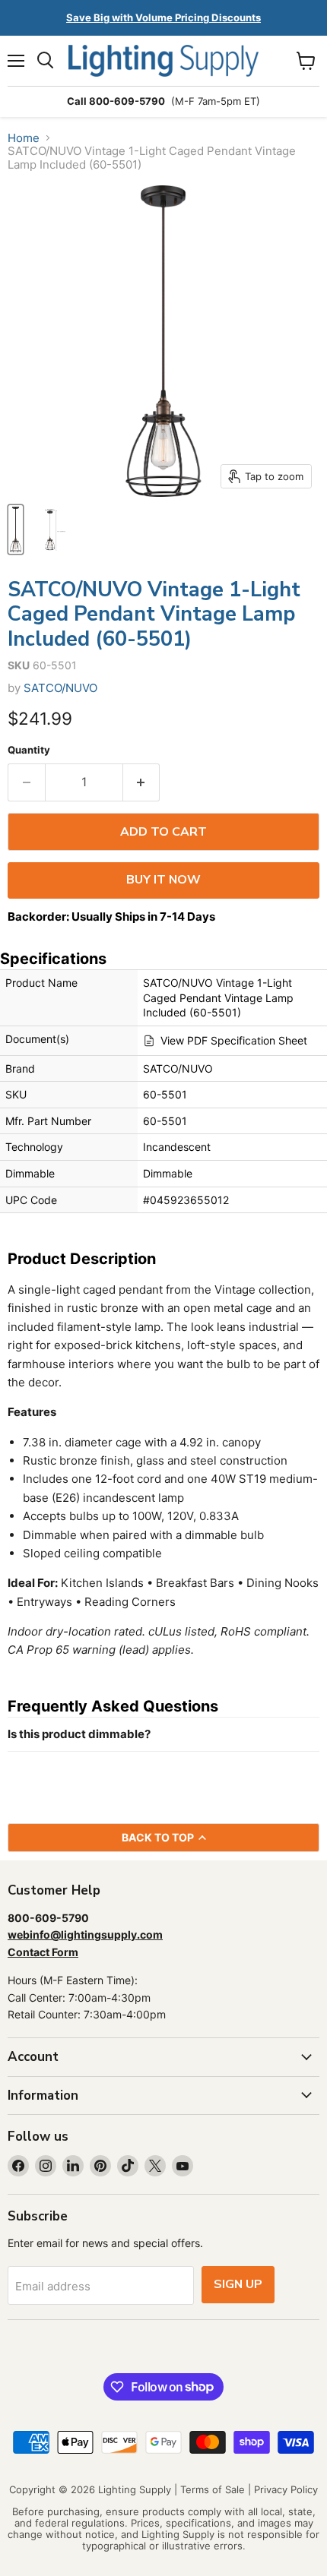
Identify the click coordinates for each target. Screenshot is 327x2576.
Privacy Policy (286, 2489)
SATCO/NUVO (60, 688)
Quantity (29, 750)
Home (24, 138)
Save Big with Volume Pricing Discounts (163, 17)
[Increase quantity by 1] (142, 782)
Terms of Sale (213, 2489)
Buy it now (163, 880)
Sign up (238, 2284)
